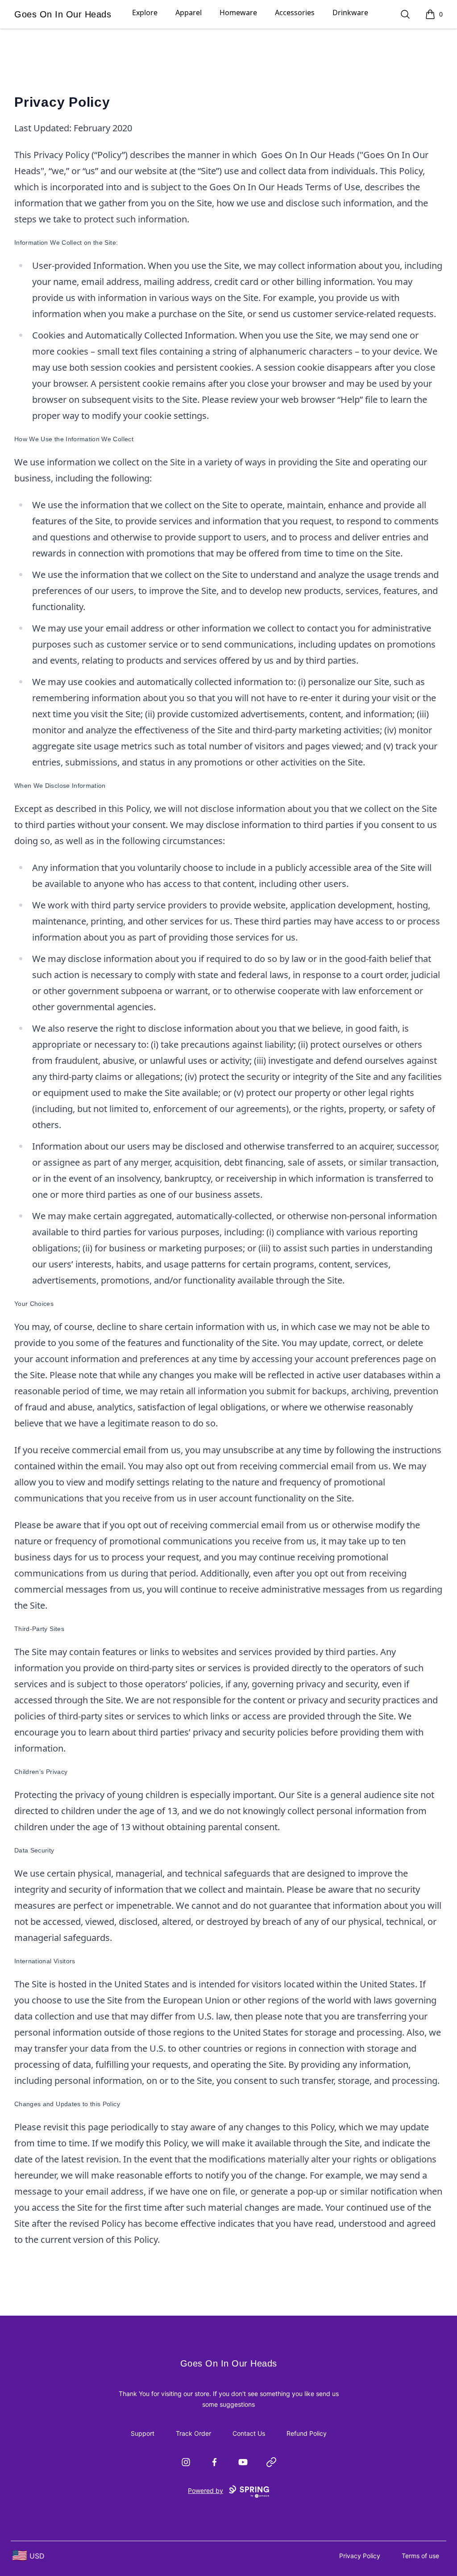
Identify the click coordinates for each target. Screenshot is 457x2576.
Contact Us (249, 2433)
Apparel (189, 13)
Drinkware (350, 13)
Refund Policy (307, 2433)
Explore (145, 13)
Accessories (295, 13)
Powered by (206, 2490)
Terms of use (420, 2556)
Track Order (193, 2433)
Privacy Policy (360, 2556)
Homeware (238, 13)
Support (143, 2433)
